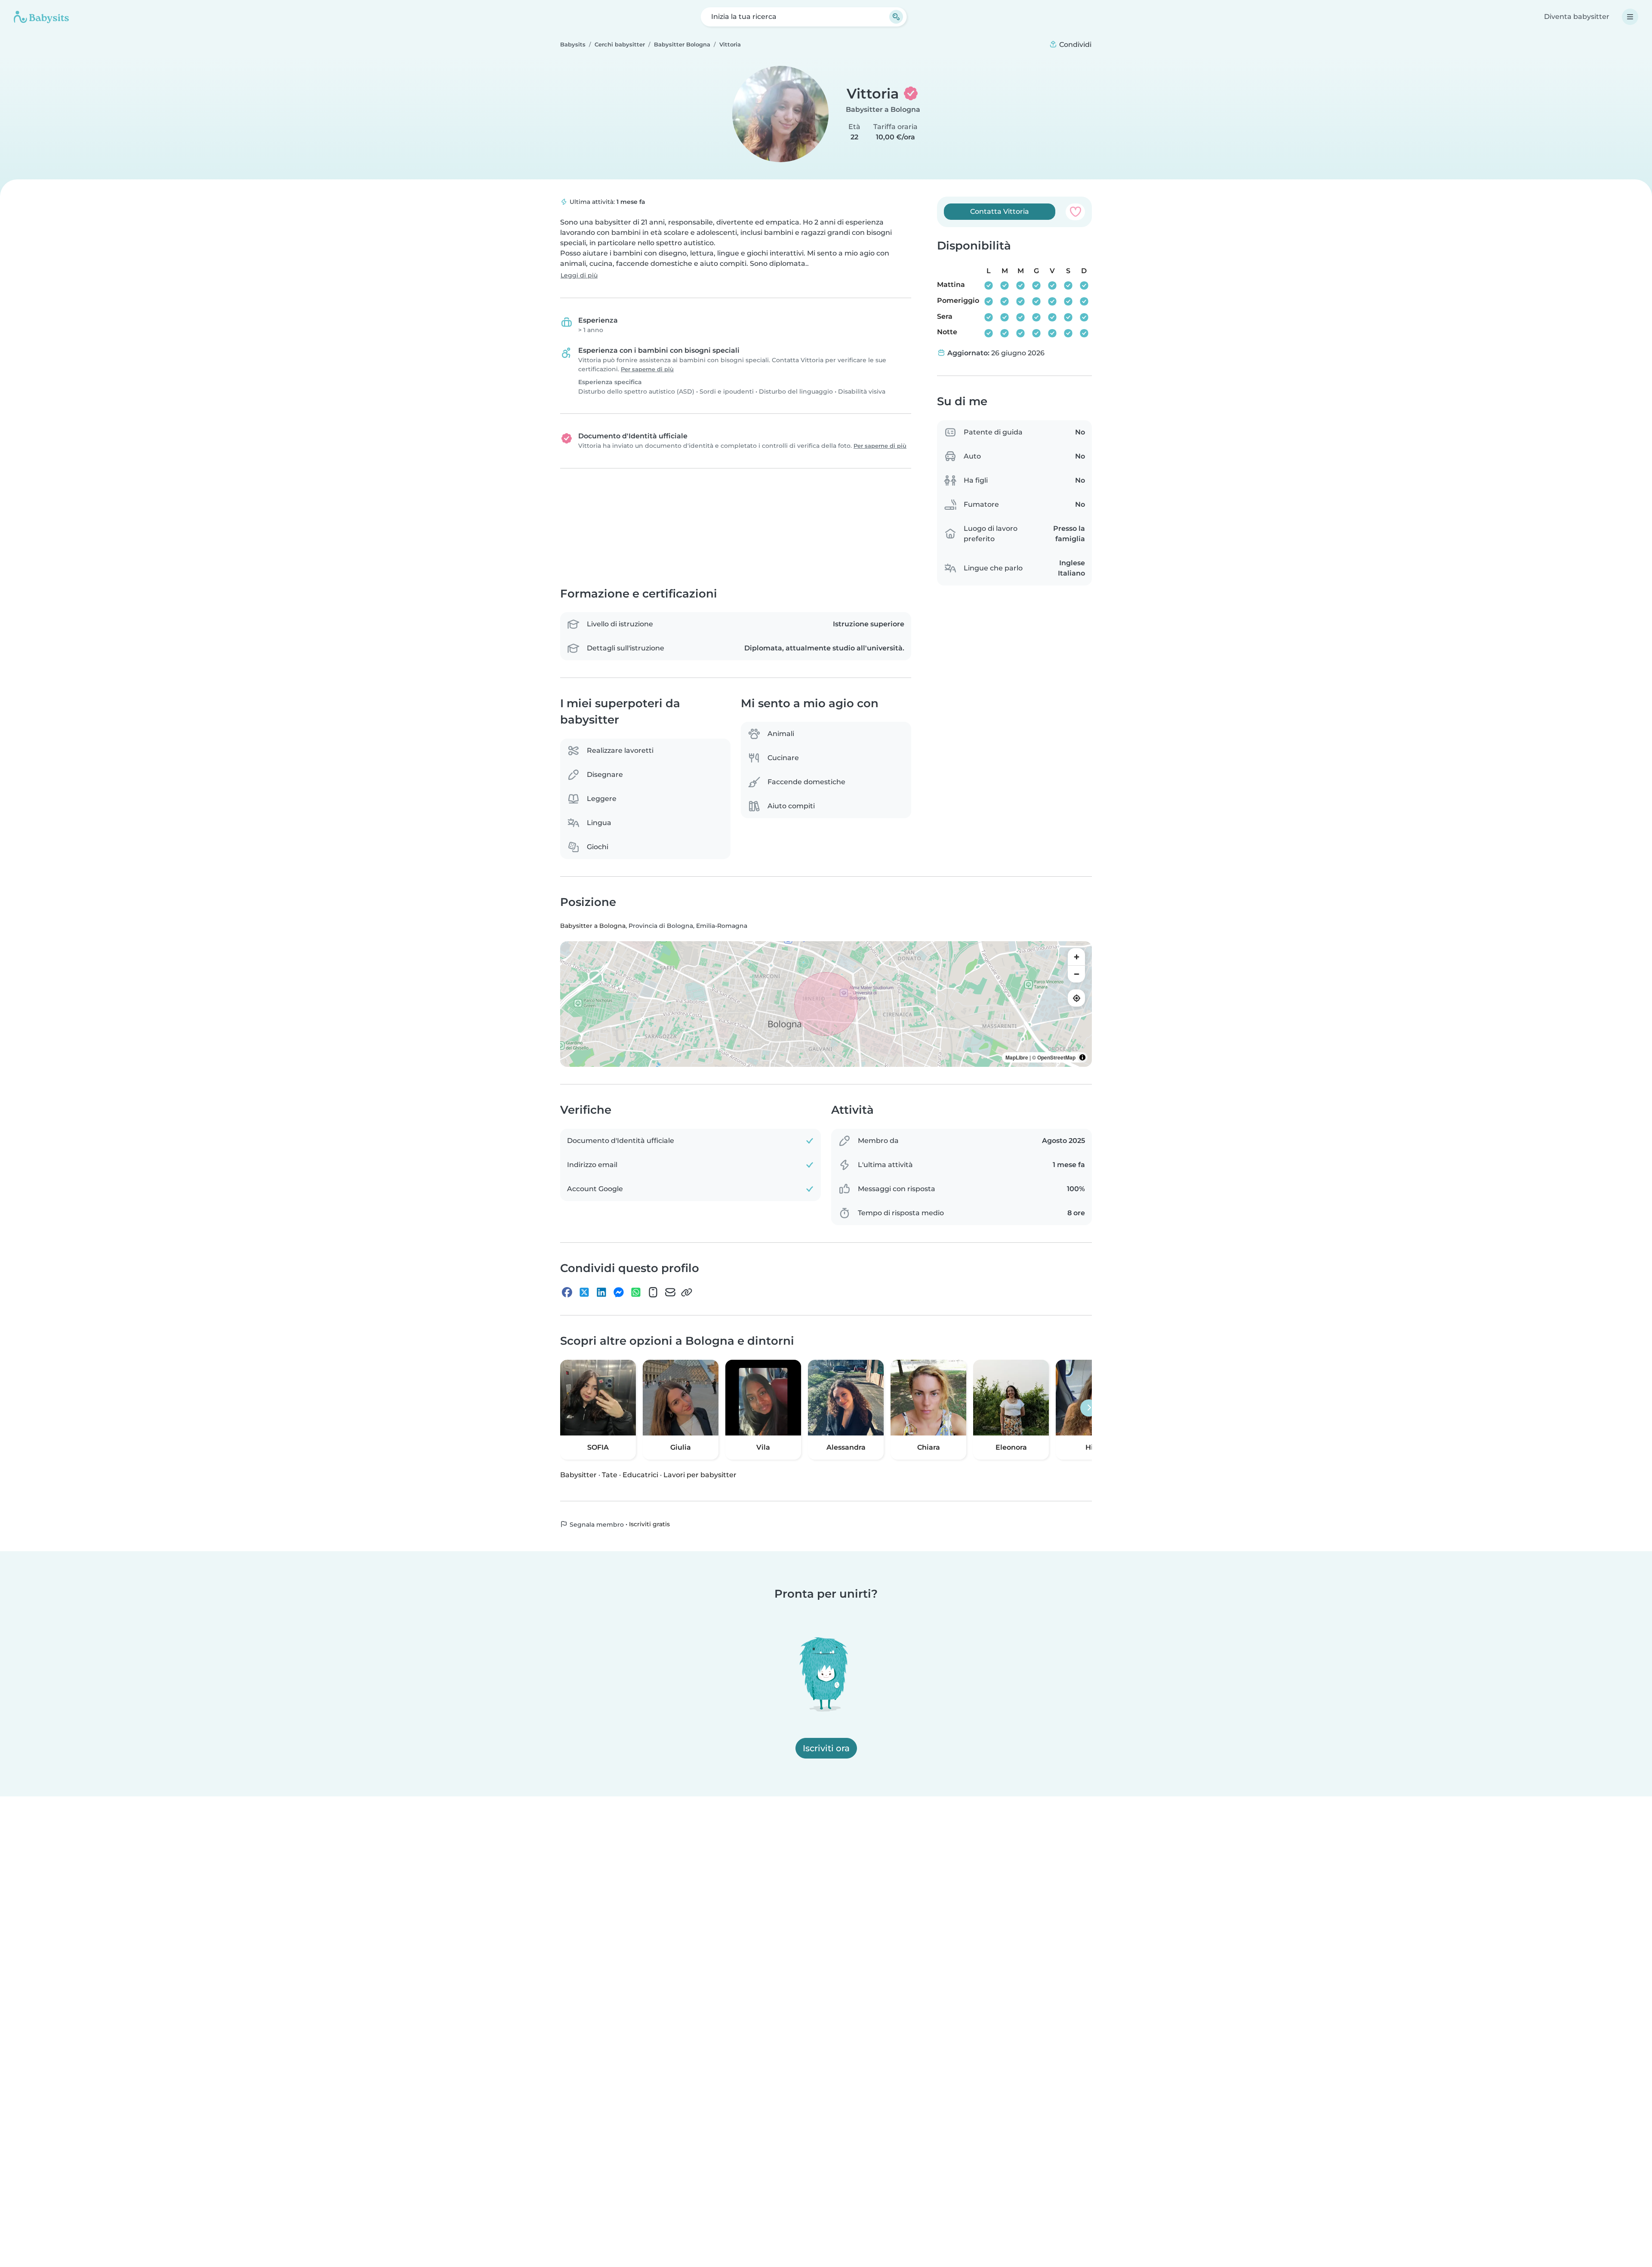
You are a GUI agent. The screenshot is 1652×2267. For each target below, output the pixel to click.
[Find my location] (1076, 998)
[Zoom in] (1076, 957)
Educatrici (640, 1474)
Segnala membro (596, 1524)
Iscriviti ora (826, 1748)
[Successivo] (1089, 1408)
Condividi (1074, 45)
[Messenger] (619, 1292)
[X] (584, 1292)
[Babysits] (41, 17)
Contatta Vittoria (1000, 211)
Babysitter (578, 1474)
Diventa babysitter (1577, 17)
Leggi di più (579, 275)
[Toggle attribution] (1082, 1057)
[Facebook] (567, 1292)
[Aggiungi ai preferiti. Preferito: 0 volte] (1075, 212)
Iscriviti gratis (649, 1524)
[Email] (670, 1292)
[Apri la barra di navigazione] (1630, 17)
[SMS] (653, 1292)
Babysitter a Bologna (883, 109)
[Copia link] (687, 1292)
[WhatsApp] (636, 1292)
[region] (826, 1004)
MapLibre (1017, 1057)
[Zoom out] (1076, 974)
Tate (610, 1474)
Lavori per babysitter (700, 1474)
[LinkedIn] (601, 1292)
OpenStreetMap (1056, 1057)
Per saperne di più (647, 369)
